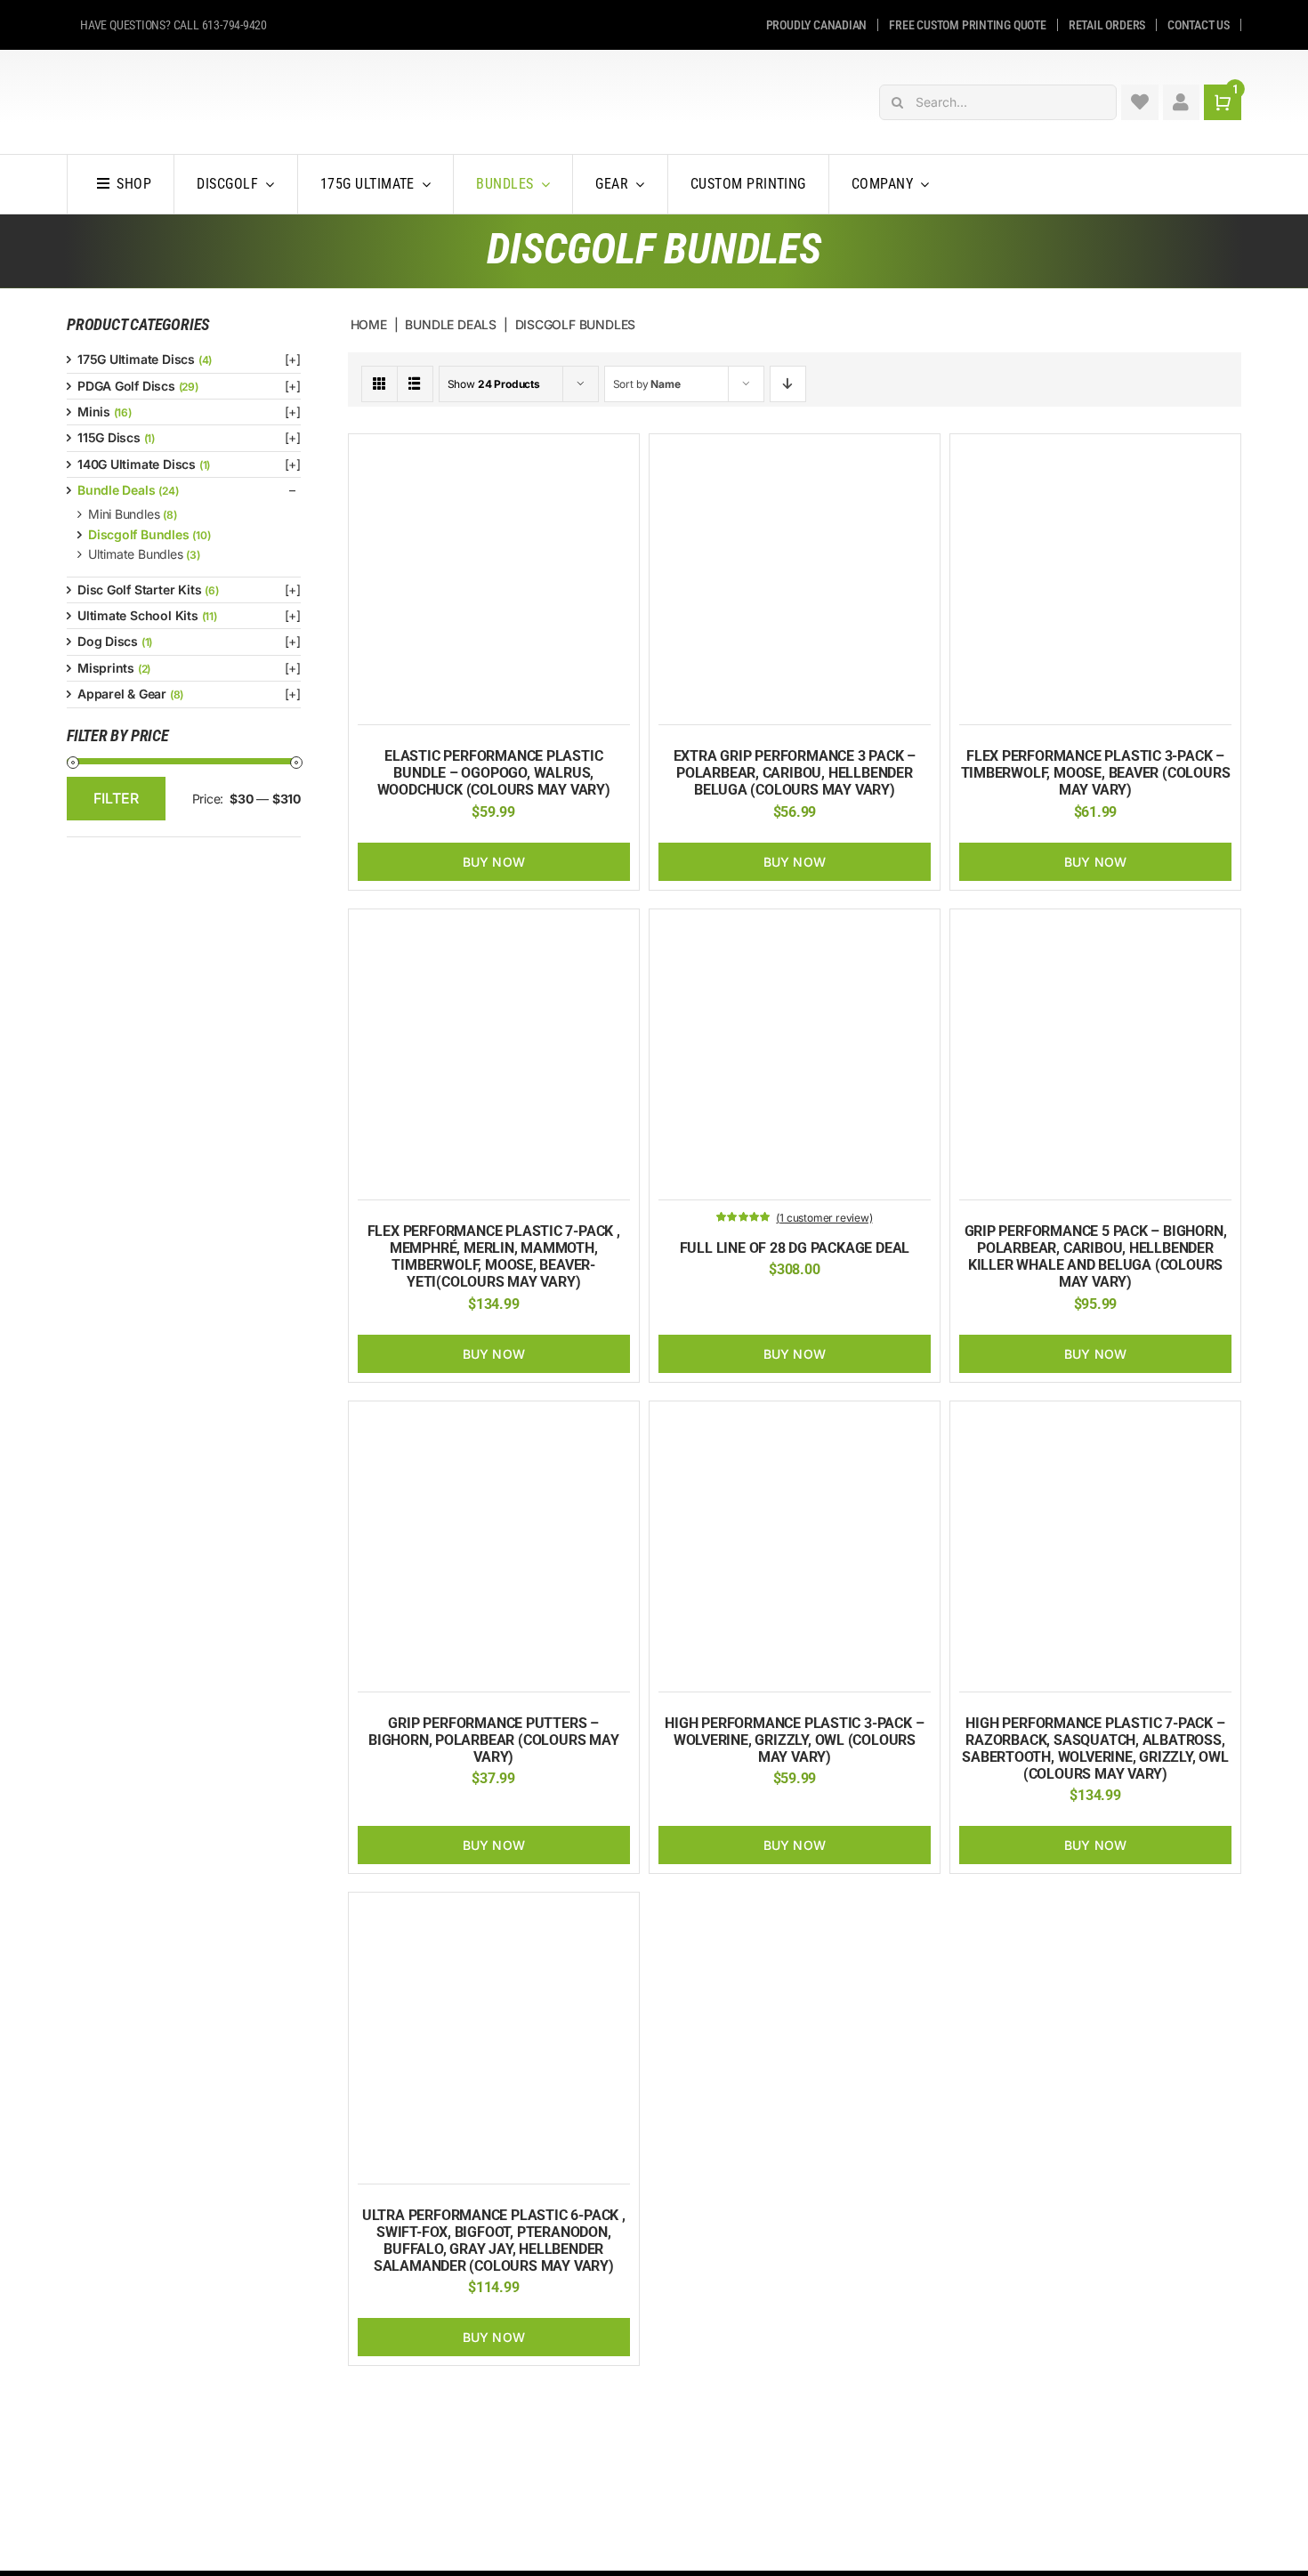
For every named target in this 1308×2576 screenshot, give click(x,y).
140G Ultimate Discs (137, 464)
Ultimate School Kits (138, 615)
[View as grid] (379, 384)
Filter (116, 798)
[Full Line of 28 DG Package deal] (795, 928)
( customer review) (824, 1218)
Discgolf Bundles (139, 534)
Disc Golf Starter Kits (139, 589)
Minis (94, 412)
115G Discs (109, 437)
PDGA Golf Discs (126, 386)
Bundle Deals (116, 490)
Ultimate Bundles (136, 554)
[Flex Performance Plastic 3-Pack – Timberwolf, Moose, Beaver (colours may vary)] (1095, 452)
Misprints (106, 668)
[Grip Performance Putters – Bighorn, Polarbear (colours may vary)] (494, 1420)
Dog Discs (108, 641)
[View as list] (415, 384)
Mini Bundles (124, 514)
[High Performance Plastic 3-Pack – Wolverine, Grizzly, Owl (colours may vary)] (795, 1420)
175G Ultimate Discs (136, 359)
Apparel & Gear (122, 694)
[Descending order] (788, 384)
